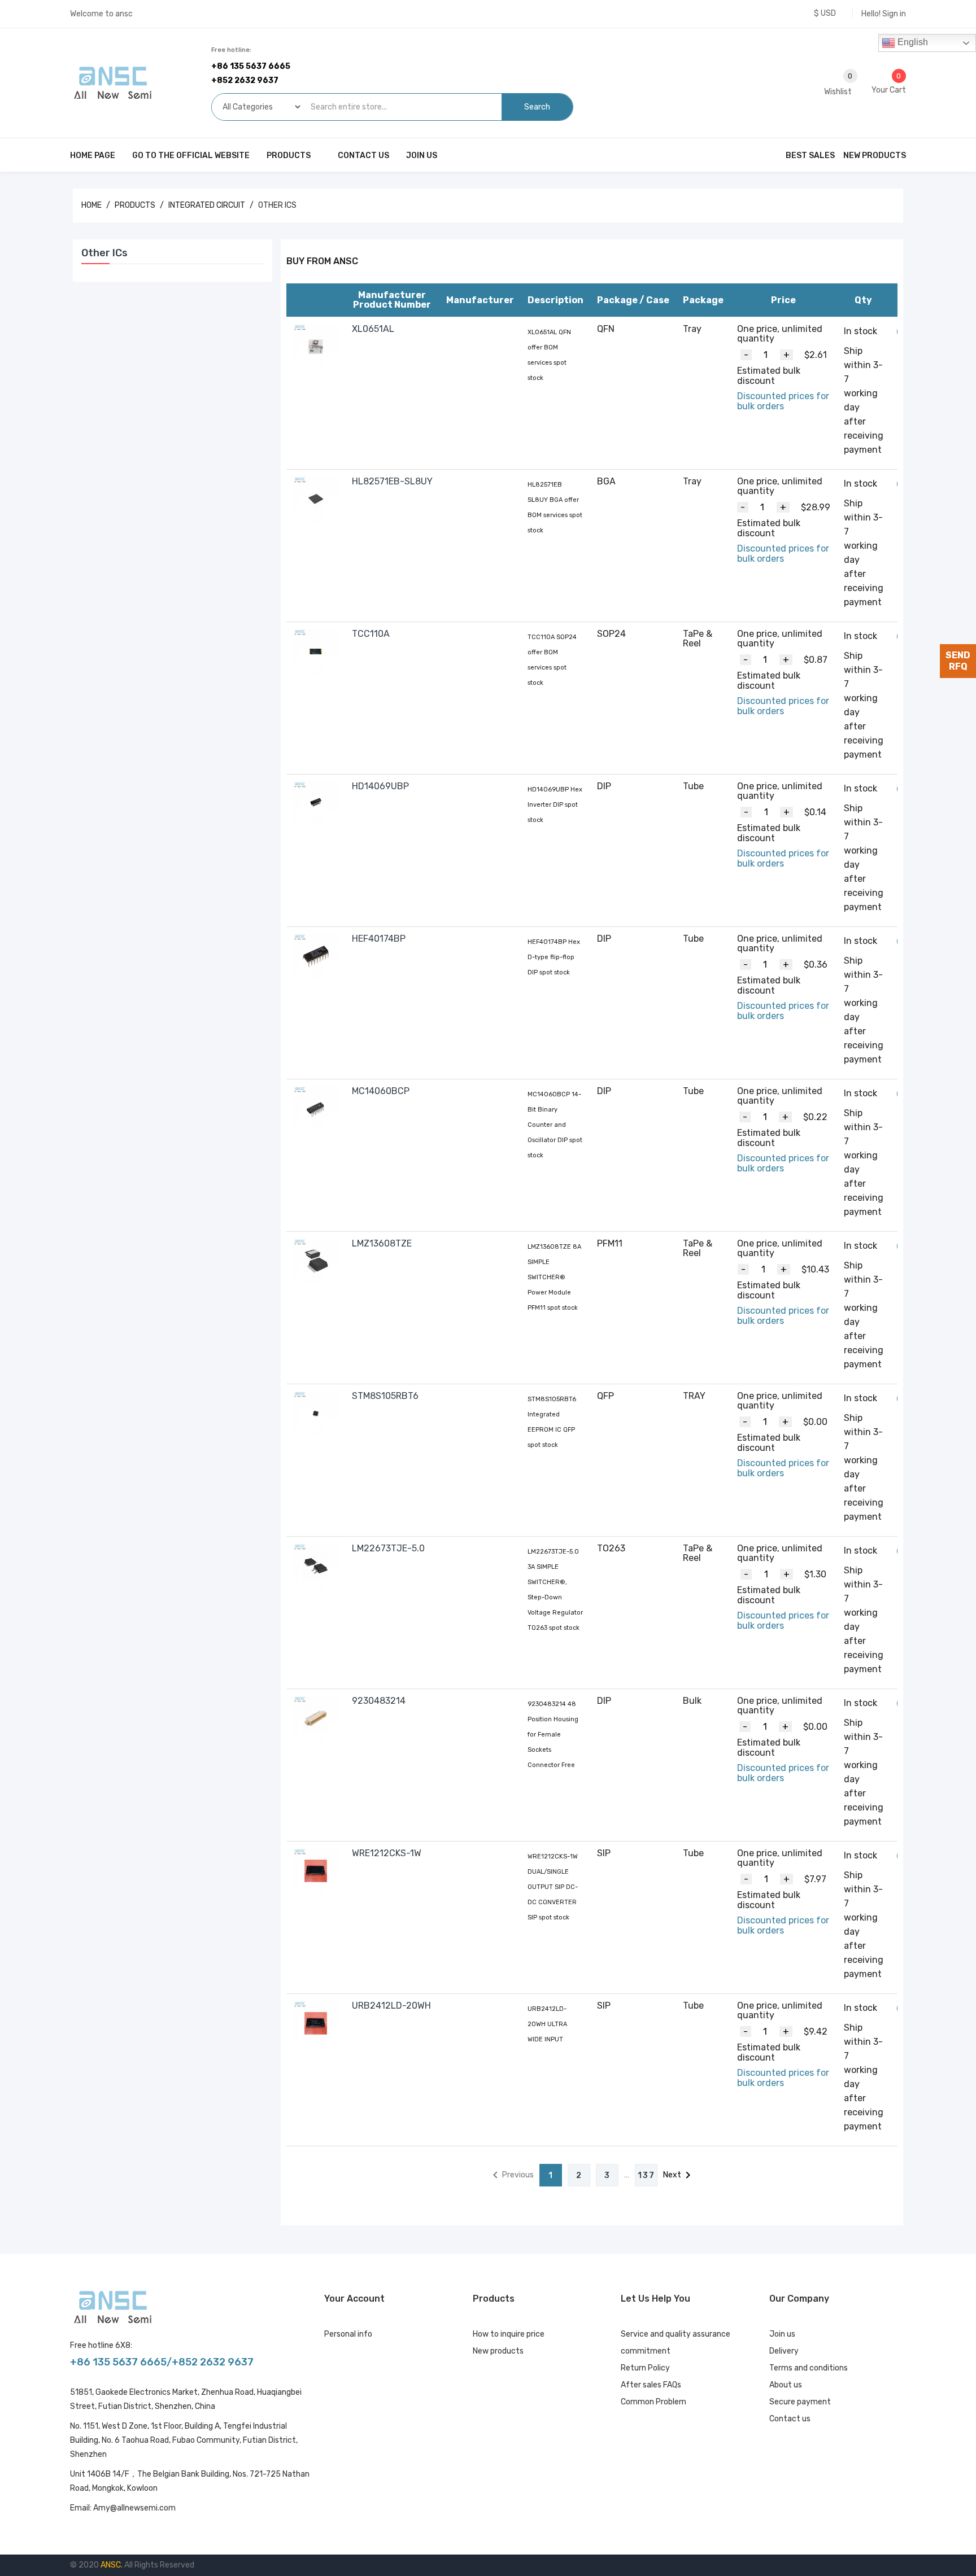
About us (786, 2385)
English (912, 42)
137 (646, 2175)
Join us (782, 2334)
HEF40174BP (379, 939)
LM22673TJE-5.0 (388, 1548)
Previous (511, 2175)
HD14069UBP (380, 786)
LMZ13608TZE (382, 1243)
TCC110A (371, 634)
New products (498, 2351)
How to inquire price (509, 2334)
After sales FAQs (651, 2385)
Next (679, 2175)
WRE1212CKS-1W (387, 1853)
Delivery (784, 2351)
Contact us (790, 2419)
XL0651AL (373, 329)
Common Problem (653, 2402)
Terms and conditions (809, 2368)
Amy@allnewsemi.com (134, 2508)
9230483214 (379, 1701)
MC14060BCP (381, 1091)
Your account (354, 2299)
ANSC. (112, 2565)
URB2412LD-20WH (391, 2006)
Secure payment (800, 2402)
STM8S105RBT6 (385, 1396)
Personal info (348, 2334)
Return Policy (645, 2368)
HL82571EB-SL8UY (392, 481)
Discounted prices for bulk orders (783, 401)
